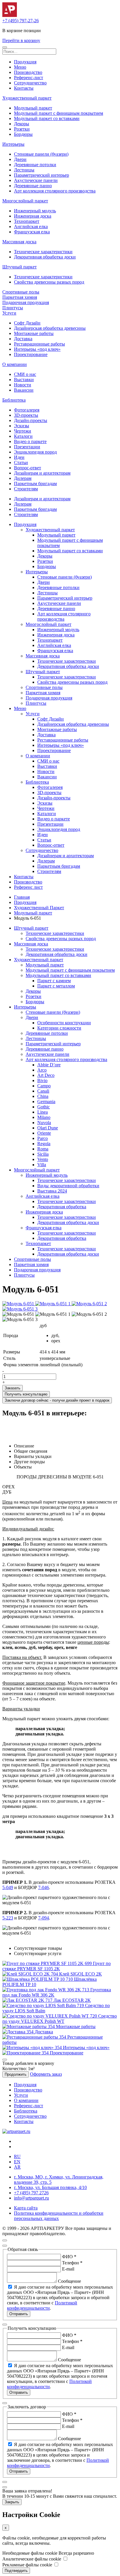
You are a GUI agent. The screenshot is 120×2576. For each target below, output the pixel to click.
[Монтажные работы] (29, 2026)
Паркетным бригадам (35, 484)
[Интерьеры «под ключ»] (33, 2048)
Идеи (19, 457)
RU (17, 2156)
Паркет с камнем (54, 981)
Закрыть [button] (12, 2502)
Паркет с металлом (56, 986)
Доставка (23, 339)
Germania (46, 1102)
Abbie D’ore (49, 1065)
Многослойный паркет (25, 201)
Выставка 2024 (52, 1191)
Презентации (27, 447)
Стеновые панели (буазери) (41, 154)
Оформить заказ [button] (46, 2074)
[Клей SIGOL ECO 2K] (31, 1974)
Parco (43, 1138)
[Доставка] (18, 2032)
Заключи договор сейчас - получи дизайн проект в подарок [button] (57, 1400)
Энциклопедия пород (35, 452)
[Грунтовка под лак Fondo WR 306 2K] (46, 1990)
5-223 (8, 1918)
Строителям (26, 489)
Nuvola (44, 1123)
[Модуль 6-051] (19, 1304)
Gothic (44, 1107)
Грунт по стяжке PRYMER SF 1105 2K (57, 1966)
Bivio (42, 1080)
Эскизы (22, 426)
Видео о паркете (30, 441)
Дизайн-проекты (31, 420)
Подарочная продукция (26, 302)
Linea (43, 1112)
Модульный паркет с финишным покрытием (59, 113)
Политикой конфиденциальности (42, 2305)
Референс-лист (29, 78)
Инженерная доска (33, 216)
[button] (5, 47)
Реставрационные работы (39, 344)
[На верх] (5, 2240)
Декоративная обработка (62, 1207)
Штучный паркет (20, 267)
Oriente (44, 1133)
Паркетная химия (20, 297)
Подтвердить (16, 2571)
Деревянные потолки (35, 165)
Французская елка (32, 232)
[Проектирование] (26, 2053)
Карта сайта (26, 2208)
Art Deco (46, 1075)
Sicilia (43, 1154)
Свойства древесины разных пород (49, 282)
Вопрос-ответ (28, 468)
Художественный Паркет (39, 908)
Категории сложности (59, 1028)
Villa (42, 1165)
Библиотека (14, 400)
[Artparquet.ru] (10, 15)
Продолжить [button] (16, 2074)
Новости (23, 385)
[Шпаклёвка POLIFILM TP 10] (38, 1979)
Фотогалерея (27, 410)
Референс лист (28, 887)
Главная (22, 897)
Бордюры (23, 134)
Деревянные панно (33, 186)
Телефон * (72, 2263)
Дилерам (23, 478)
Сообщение (69, 2281)
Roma (43, 1149)
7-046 (44, 1887)
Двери (20, 159)
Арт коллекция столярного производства (55, 191)
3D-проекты (26, 415)
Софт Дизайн (27, 323)
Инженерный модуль (35, 211)
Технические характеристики (43, 252)
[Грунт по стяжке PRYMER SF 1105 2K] (48, 1963)
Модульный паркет (33, 108)
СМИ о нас (25, 374)
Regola (44, 1144)
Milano (44, 1117)
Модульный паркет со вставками (47, 118)
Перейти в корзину (21, 40)
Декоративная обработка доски (45, 257)
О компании (15, 364)
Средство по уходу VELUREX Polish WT (60, 2019)
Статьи (21, 462)
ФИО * (69, 2257)
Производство (28, 72)
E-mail (68, 2269)
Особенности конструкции (64, 1023)
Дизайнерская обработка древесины (50, 328)
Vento (43, 1159)
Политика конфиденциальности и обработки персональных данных (59, 2216)
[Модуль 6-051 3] (20, 1309)
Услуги (9, 313)
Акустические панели (36, 180)
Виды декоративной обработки (68, 1186)
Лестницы (24, 170)
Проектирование (31, 354)
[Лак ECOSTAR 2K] (28, 2000)
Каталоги (23, 436)
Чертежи (23, 431)
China (43, 1096)
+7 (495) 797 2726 (31, 2193)
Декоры (22, 124)
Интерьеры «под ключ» (37, 349)
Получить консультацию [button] (26, 1394)
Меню (20, 67)
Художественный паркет (27, 98)
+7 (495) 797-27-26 (21, 21)
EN (17, 2162)
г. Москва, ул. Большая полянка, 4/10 (50, 2187)
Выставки (24, 380)
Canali (43, 1091)
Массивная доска (19, 242)
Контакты (24, 88)
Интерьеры (13, 144)
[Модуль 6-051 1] (53, 1304)
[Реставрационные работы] (35, 2037)
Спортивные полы (21, 292)
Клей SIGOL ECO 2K (81, 1974)
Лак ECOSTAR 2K (72, 2000)
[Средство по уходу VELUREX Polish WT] (50, 2016)
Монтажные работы (34, 333)
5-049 (8, 1887)
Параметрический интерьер (42, 175)
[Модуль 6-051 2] (89, 1304)
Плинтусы (13, 308)
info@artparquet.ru (31, 2198)
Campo (44, 1086)
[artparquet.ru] (16, 2131)
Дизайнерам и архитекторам (42, 473)
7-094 (44, 1918)
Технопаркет (27, 221)
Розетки (22, 129)
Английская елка (31, 226)
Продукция (25, 62)
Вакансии (24, 390)
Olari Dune (48, 1128)
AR (17, 2167)
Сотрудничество (30, 83)
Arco (42, 1070)
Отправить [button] (19, 2314)
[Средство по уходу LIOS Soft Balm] (44, 2005)
